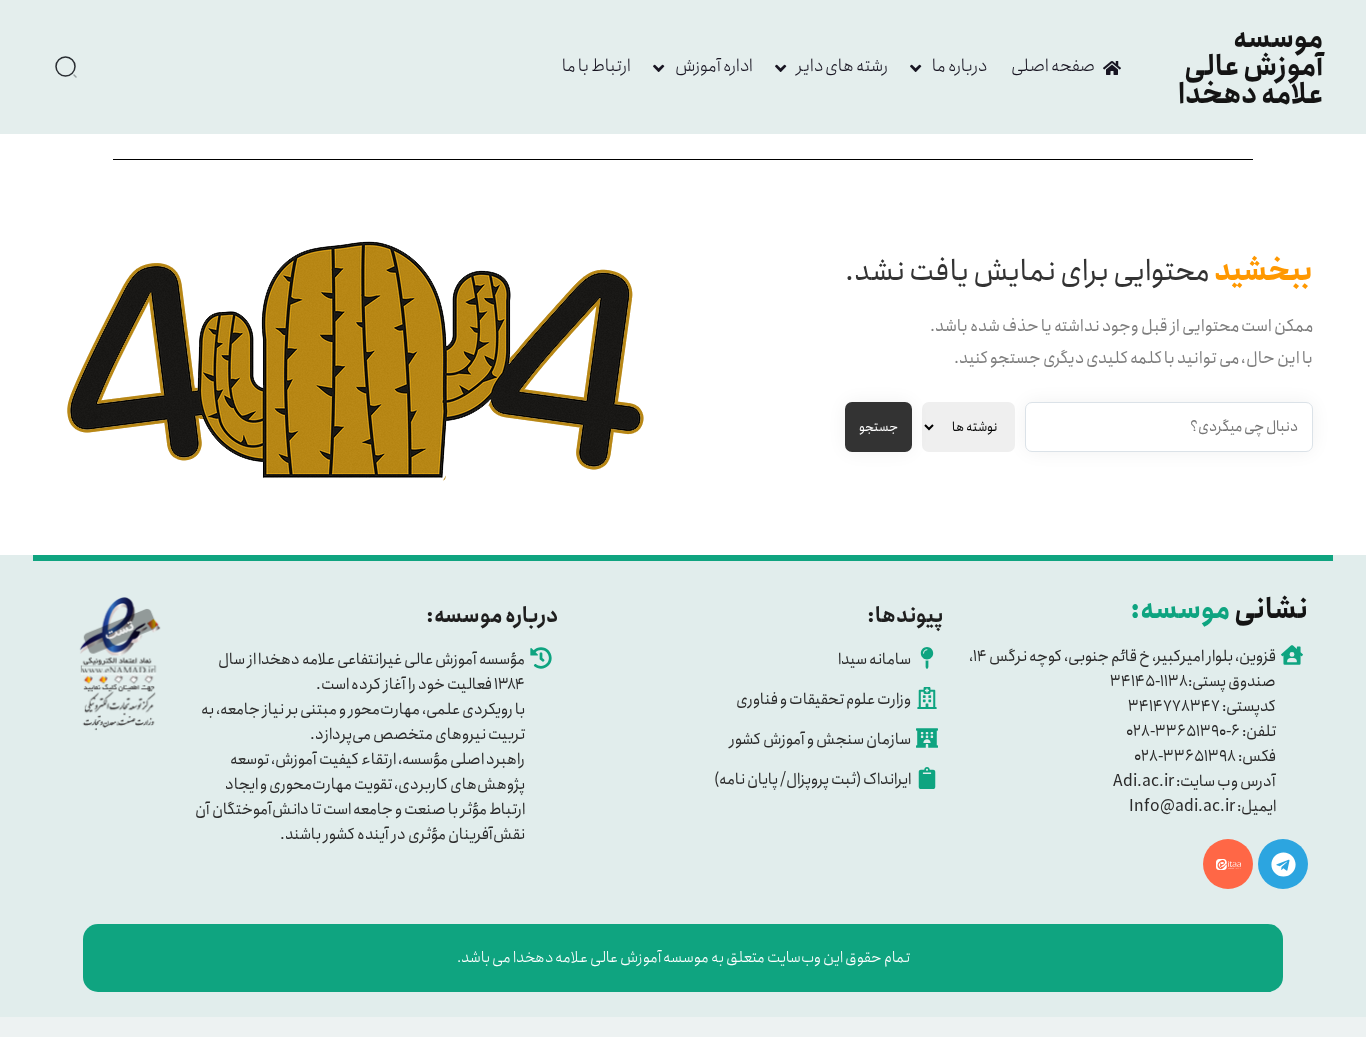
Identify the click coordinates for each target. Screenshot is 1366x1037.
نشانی (1219, 610)
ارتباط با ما (596, 66)
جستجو (878, 427)
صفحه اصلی (1053, 66)
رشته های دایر (842, 66)
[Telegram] (1283, 864)
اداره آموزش (714, 66)
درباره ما (959, 66)
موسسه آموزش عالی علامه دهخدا (1250, 67)
